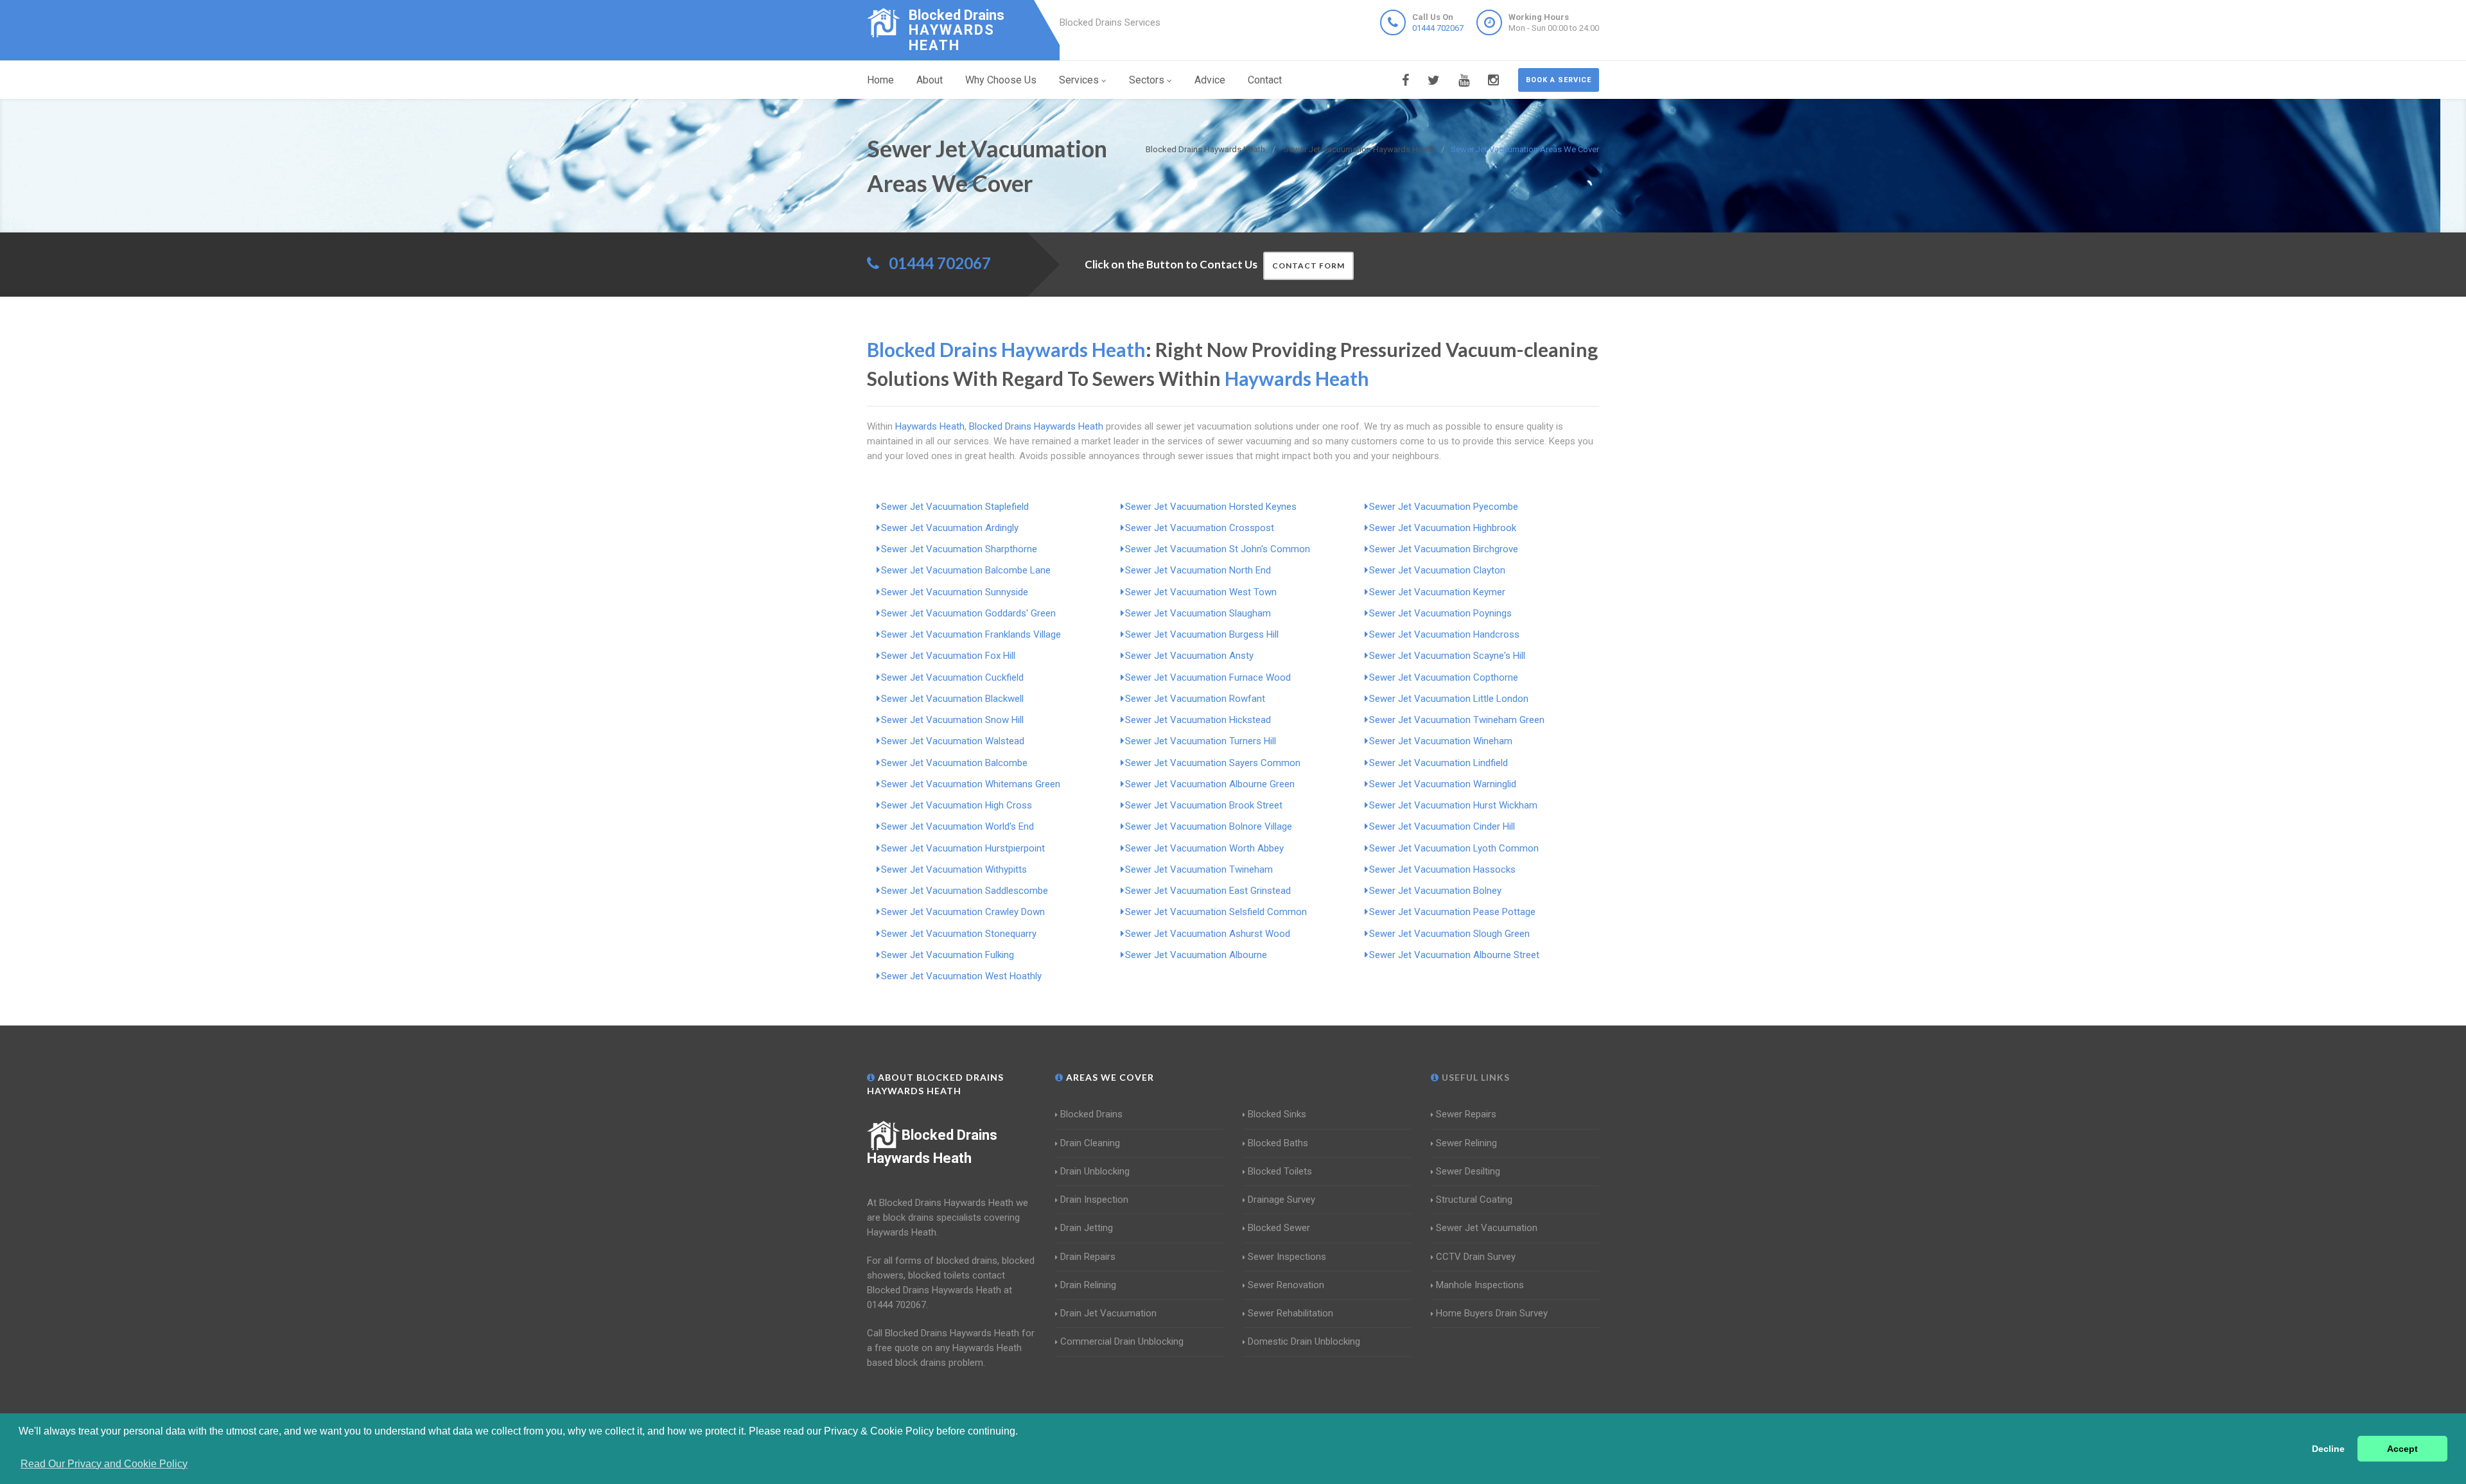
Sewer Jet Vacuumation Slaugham (1198, 613)
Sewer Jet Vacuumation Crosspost (1200, 528)
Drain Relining (1088, 1285)
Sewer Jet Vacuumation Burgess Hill (1202, 634)
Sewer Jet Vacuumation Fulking (948, 955)
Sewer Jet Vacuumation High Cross (957, 805)
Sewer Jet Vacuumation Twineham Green (1457, 720)
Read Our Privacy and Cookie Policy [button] (104, 1464)
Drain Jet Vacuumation (1108, 1313)
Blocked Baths (1278, 1143)
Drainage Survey (1281, 1200)
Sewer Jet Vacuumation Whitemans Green (971, 784)
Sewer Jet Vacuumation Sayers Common (1213, 763)
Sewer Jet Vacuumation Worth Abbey (1204, 848)
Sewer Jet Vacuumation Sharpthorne (959, 549)
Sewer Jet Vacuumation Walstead (953, 741)
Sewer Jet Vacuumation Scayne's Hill (1447, 656)
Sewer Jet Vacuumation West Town (1201, 592)
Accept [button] (2402, 1449)
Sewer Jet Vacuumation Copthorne (1444, 677)
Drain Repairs (1088, 1257)
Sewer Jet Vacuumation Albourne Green (1210, 784)
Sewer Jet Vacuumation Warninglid (1443, 784)
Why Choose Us (1001, 80)
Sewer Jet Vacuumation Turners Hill (1201, 741)
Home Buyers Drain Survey (1492, 1313)
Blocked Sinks (1277, 1114)
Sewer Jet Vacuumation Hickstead (1198, 720)
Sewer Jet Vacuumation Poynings (1440, 613)
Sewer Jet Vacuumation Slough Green (1449, 934)
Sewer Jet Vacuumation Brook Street (1204, 805)
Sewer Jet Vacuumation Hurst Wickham (1453, 805)
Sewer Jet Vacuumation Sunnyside (955, 592)
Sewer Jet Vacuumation (1487, 1228)
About (930, 80)
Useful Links (1474, 1077)
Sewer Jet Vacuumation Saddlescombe (965, 891)
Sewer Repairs (1466, 1114)
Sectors (1147, 80)
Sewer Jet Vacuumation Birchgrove (1444, 549)
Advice (1210, 80)
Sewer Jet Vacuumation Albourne (1196, 955)
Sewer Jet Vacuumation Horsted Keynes (1211, 507)
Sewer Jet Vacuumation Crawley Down (963, 912)
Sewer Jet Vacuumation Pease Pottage (1452, 912)
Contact (1265, 80)
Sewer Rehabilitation (1290, 1313)
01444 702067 (1438, 28)
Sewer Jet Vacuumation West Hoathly (961, 976)
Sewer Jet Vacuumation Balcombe (954, 763)
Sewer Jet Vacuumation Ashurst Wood (1208, 934)
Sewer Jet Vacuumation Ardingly (950, 528)
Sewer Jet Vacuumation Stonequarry (959, 934)
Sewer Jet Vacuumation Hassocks (1442, 869)
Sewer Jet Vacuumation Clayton (1437, 570)
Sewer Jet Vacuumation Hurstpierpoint (963, 848)
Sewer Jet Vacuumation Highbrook (1443, 528)
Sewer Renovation (1286, 1285)
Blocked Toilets (1280, 1171)
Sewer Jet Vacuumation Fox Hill (948, 656)
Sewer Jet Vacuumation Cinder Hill (1442, 826)
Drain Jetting (1087, 1228)
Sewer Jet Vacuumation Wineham (1441, 741)
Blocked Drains (1091, 1114)
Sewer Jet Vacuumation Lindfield (1438, 763)
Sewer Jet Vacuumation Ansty (1189, 656)
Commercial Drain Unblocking (1122, 1341)
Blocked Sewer (1279, 1228)
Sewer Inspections (1287, 1257)
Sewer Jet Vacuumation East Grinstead (1208, 891)
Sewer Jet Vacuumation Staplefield (955, 507)
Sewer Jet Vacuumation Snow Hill (952, 720)
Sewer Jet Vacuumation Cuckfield (952, 677)
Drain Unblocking (1095, 1171)
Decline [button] (2328, 1449)
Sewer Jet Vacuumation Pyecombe (1444, 507)
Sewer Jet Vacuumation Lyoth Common (1454, 848)
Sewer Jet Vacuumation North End (1198, 570)
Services (1079, 80)
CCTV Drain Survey (1476, 1257)
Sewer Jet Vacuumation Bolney (1435, 891)
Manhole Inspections (1480, 1285)
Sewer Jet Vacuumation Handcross (1444, 634)
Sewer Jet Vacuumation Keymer (1437, 592)
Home (880, 80)
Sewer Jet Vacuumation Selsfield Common (1216, 912)
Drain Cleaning (1090, 1143)
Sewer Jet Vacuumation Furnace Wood (1208, 677)
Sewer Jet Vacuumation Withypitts (954, 869)
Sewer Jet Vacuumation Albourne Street (1454, 955)
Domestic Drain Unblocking (1304, 1341)
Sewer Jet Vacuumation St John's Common (1218, 549)
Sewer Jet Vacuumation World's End (958, 826)
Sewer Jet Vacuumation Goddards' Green (968, 613)
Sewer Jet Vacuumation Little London (1449, 699)
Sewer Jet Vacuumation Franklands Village (971, 634)
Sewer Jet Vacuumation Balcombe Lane (966, 570)
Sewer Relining (1466, 1143)
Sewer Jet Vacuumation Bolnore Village (1209, 826)
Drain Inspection (1094, 1200)
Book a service (1559, 80)
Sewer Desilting (1468, 1171)
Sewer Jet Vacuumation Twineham (1199, 869)
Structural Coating (1474, 1200)
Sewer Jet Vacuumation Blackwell (952, 699)
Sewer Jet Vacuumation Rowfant (1195, 699)
